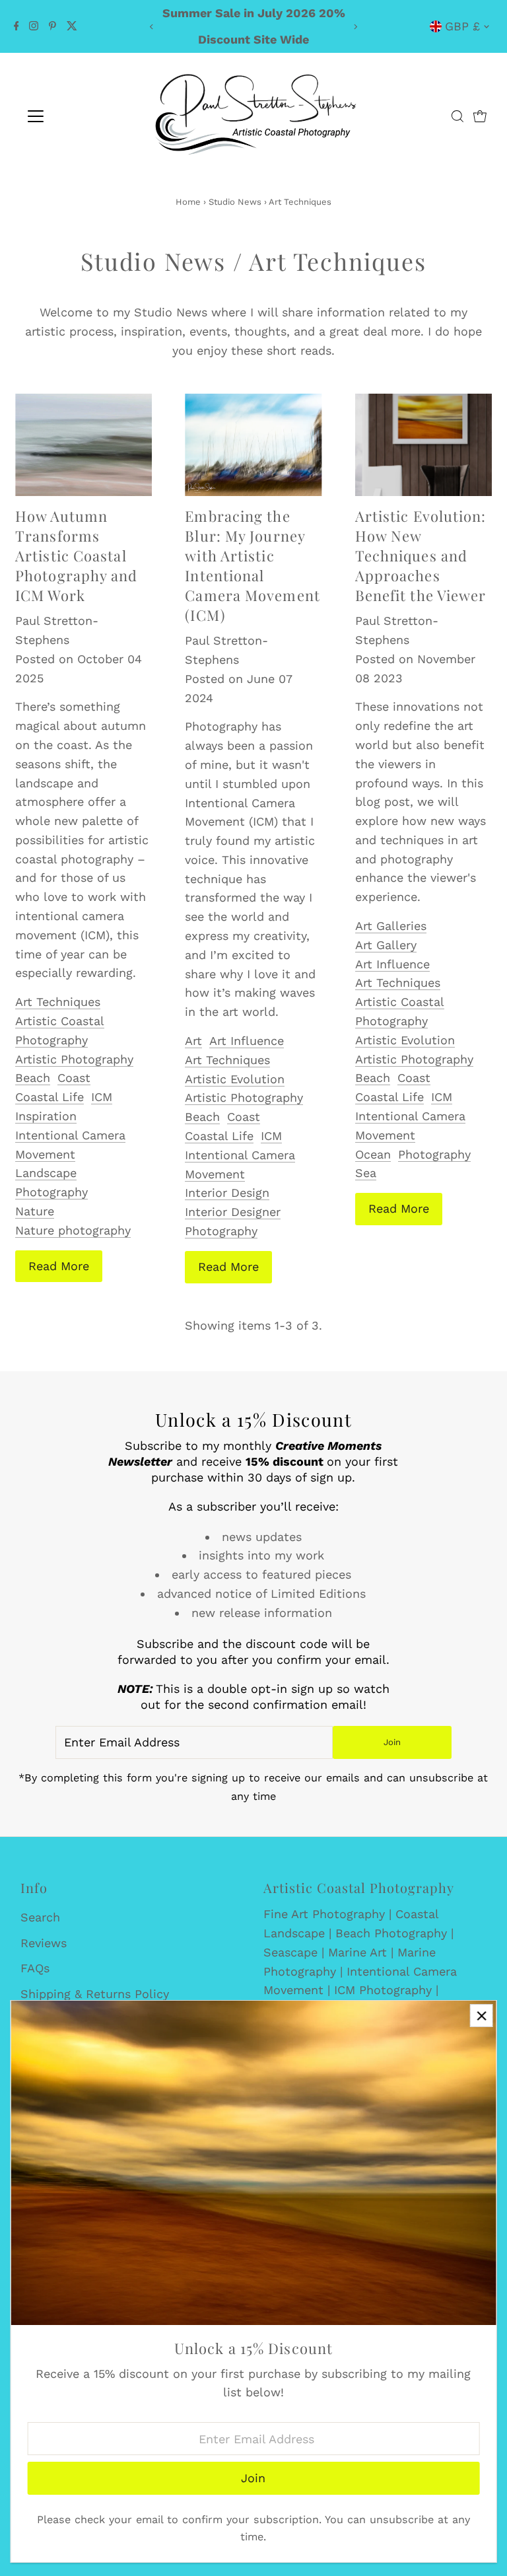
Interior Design (227, 1193)
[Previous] (152, 27)
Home (188, 202)
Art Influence (247, 1041)
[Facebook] (17, 26)
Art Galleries (391, 926)
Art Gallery (386, 945)
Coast (74, 1078)
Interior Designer (233, 1212)
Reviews (44, 1943)
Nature (35, 1211)
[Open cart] (480, 116)
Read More (59, 1266)
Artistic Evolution (235, 1079)
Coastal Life (50, 1097)
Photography (221, 1231)
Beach (33, 1078)
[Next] (355, 27)
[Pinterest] (52, 26)
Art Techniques (58, 1002)
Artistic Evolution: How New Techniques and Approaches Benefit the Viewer (421, 555)
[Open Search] (457, 116)
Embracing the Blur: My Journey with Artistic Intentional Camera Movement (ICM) (253, 565)
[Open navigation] (75, 116)
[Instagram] (34, 26)
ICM (102, 1097)
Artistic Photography (74, 1059)
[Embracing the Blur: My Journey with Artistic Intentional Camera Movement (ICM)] (253, 445)
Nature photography (73, 1230)
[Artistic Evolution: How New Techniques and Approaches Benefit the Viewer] (423, 445)
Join (392, 1742)
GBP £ (462, 26)
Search (40, 1917)
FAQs (35, 1968)
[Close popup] (482, 2016)
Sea (366, 1173)
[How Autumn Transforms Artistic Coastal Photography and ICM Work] (84, 445)
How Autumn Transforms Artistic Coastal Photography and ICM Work (77, 555)
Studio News (235, 202)
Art (193, 1041)
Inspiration (46, 1116)
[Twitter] (72, 26)
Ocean (373, 1154)
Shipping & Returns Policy (95, 1994)
